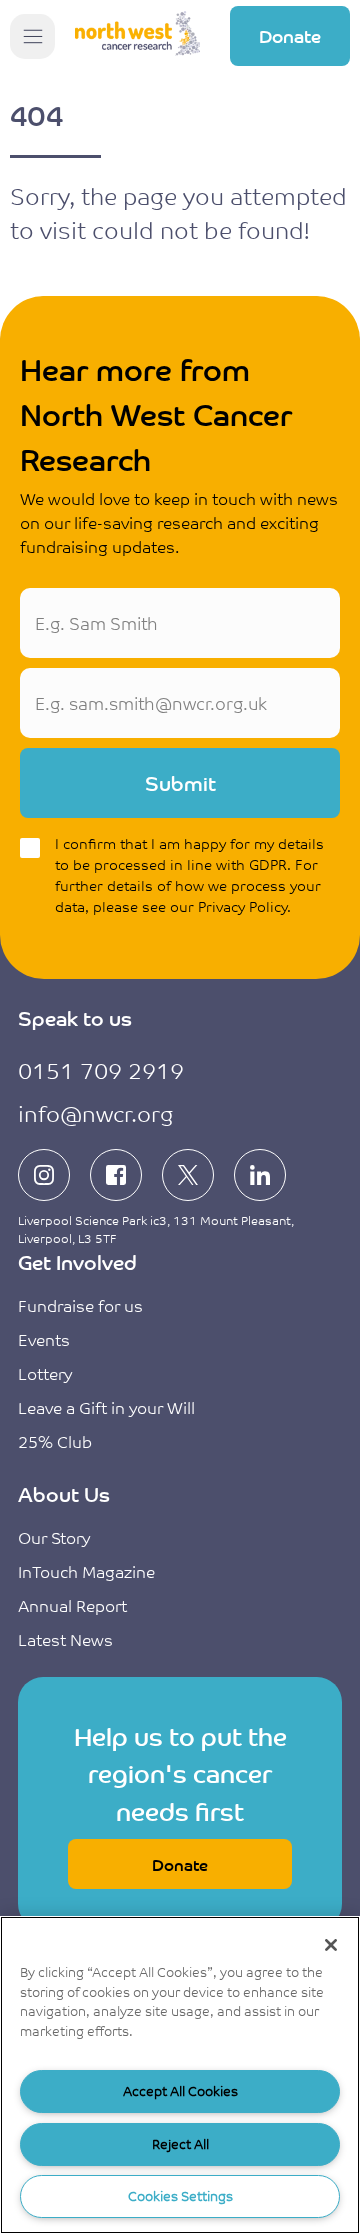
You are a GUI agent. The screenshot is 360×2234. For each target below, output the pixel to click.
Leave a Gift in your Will (106, 1407)
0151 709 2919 (101, 1069)
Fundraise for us (80, 1305)
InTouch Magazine (86, 1571)
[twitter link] (188, 1175)
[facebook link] (116, 1175)
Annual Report (72, 1605)
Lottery (45, 1373)
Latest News (65, 1639)
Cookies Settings (180, 2195)
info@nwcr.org (95, 1112)
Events (44, 1339)
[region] (180, 2075)
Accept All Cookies (180, 2090)
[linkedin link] (260, 1175)
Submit (180, 782)
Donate (290, 35)
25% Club (55, 1441)
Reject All (180, 2143)
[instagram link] (44, 1175)
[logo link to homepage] (137, 36)
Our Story (54, 1537)
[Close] (331, 1945)
